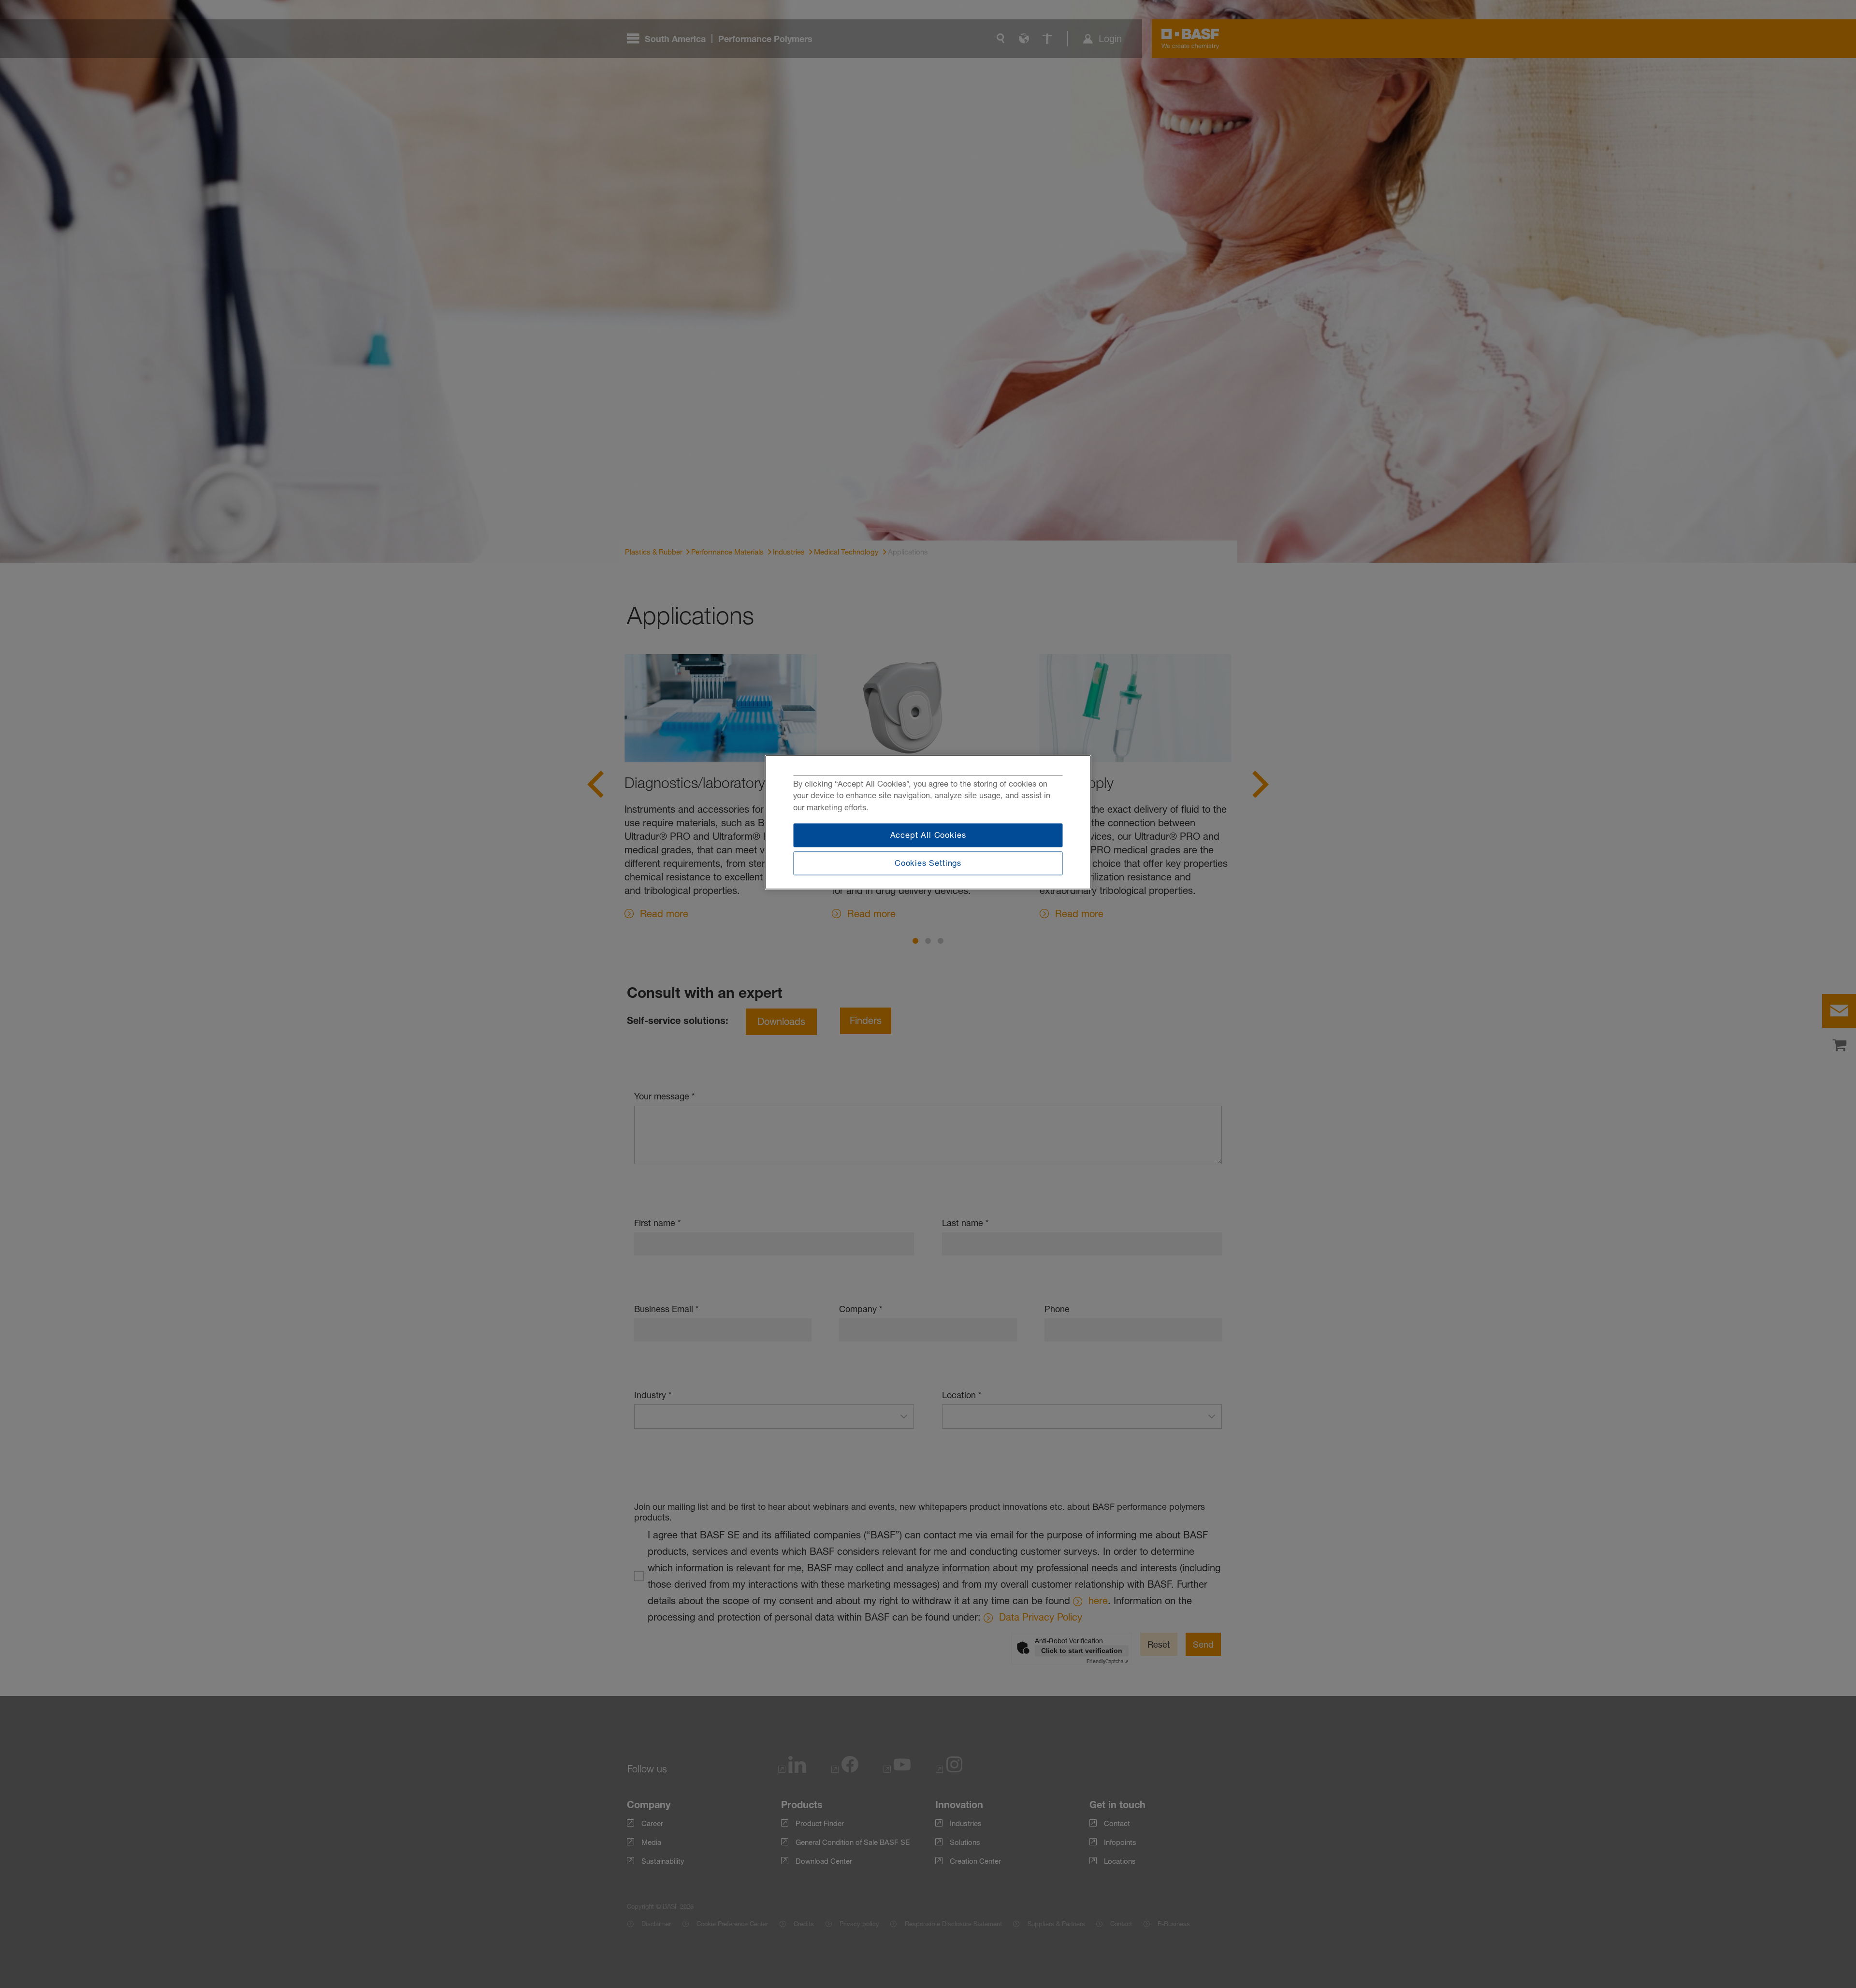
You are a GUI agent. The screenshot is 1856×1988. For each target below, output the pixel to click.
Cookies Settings (928, 863)
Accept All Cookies (928, 835)
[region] (928, 822)
